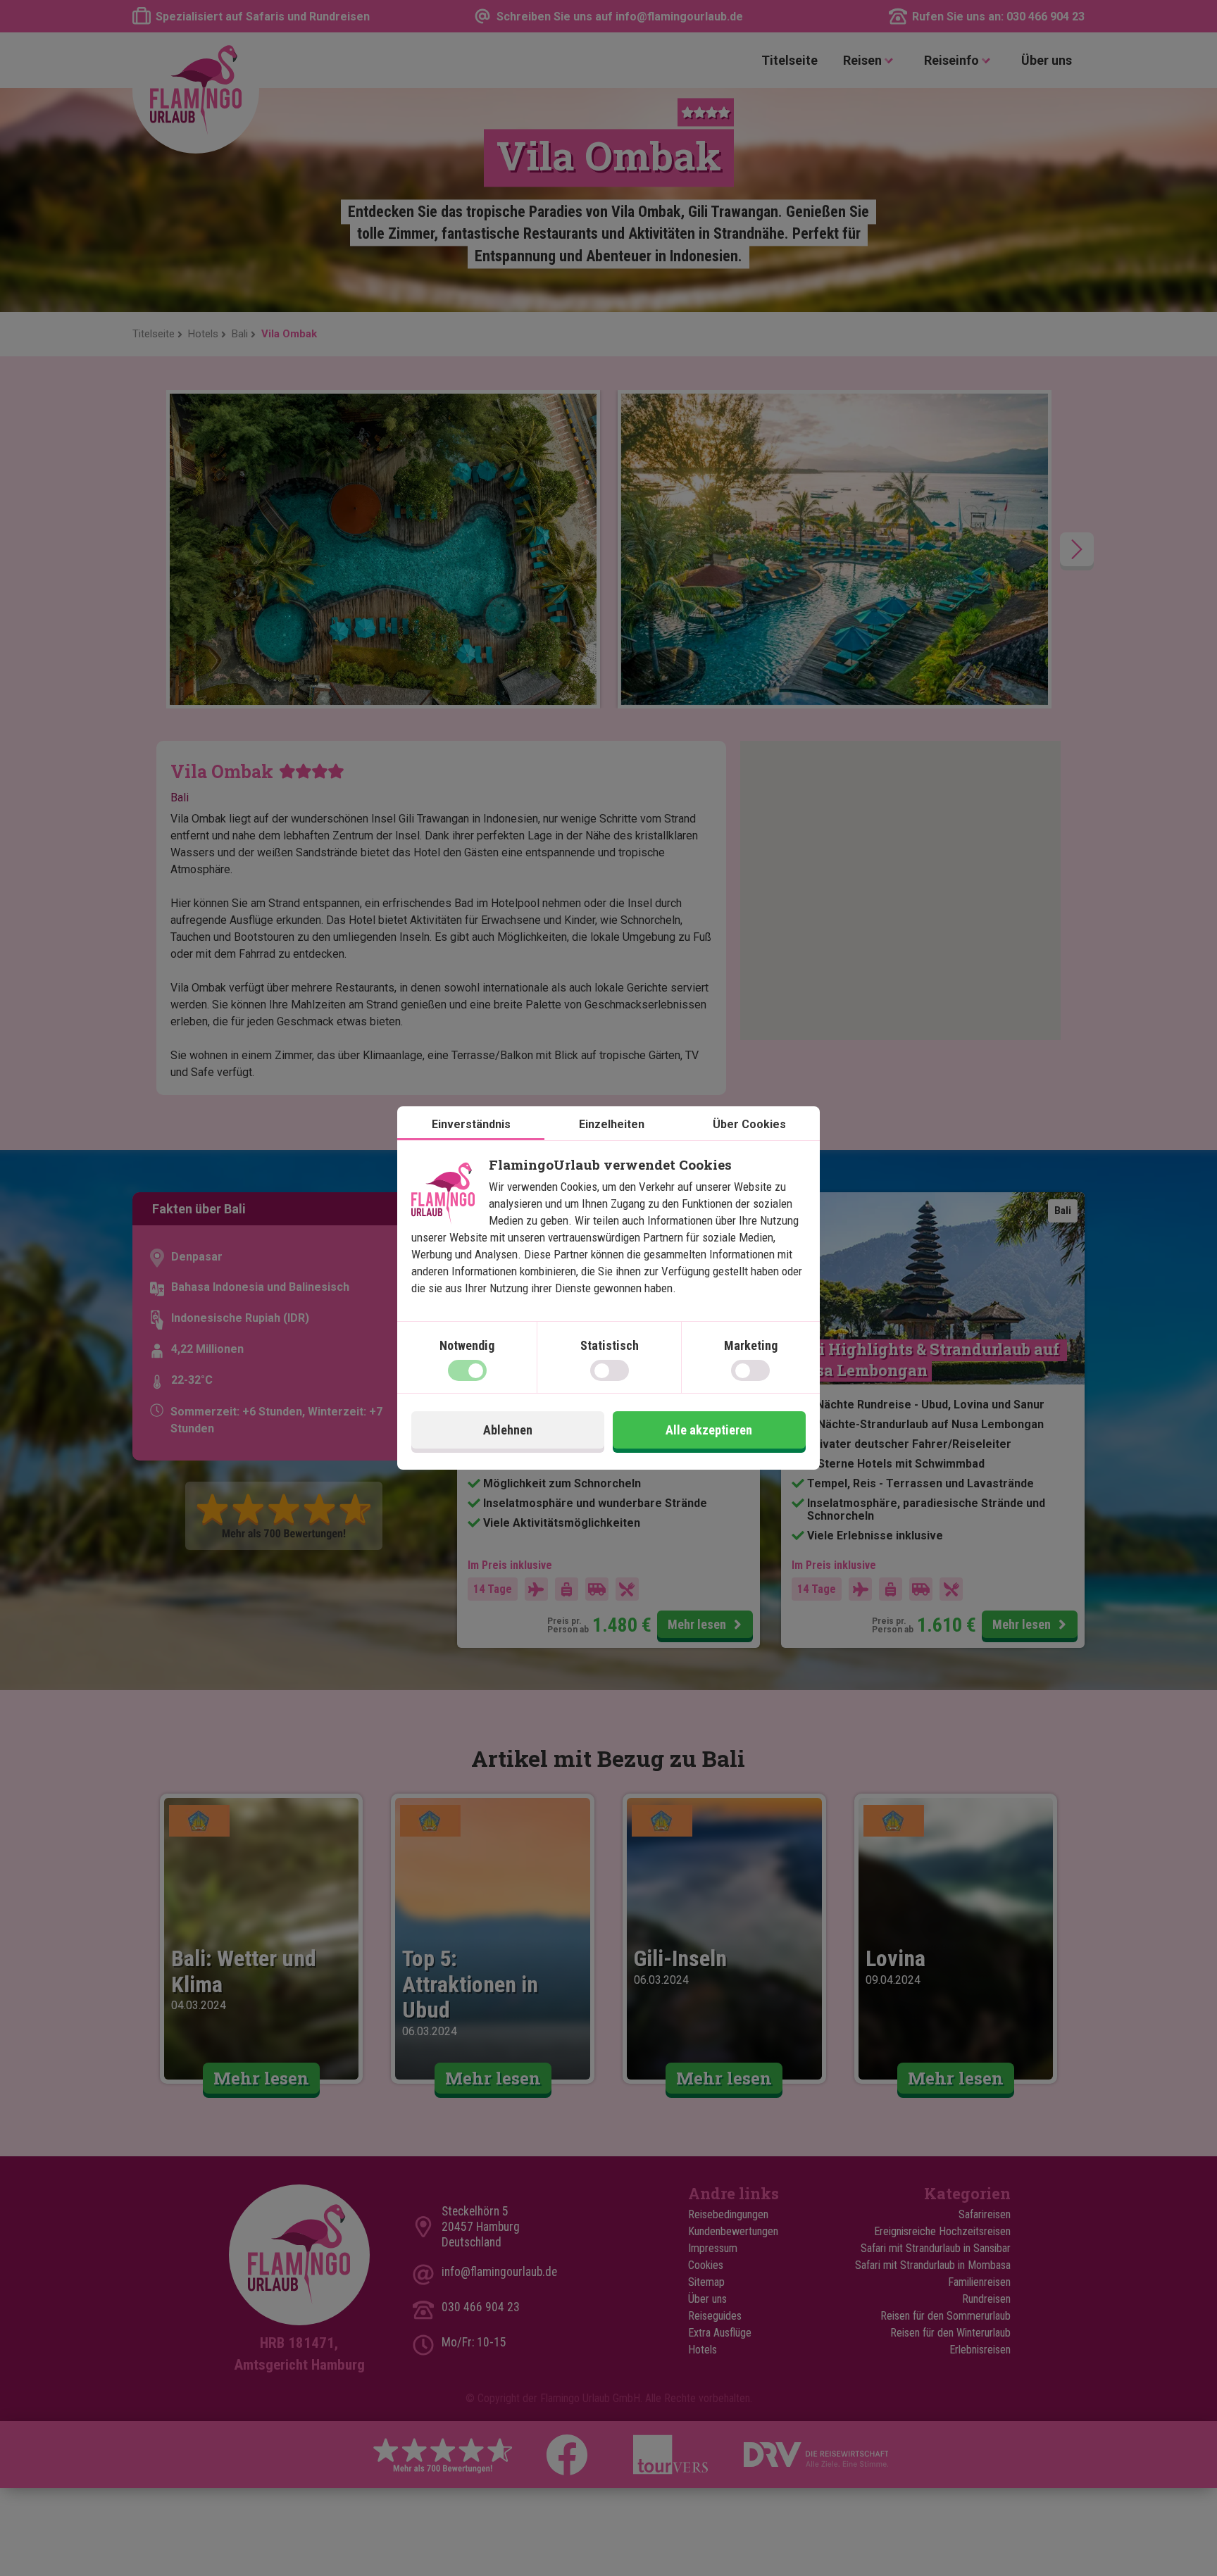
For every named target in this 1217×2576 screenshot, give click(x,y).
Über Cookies (749, 1124)
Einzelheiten (612, 1124)
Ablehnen (508, 1430)
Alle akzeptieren (709, 1430)
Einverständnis (471, 1124)
